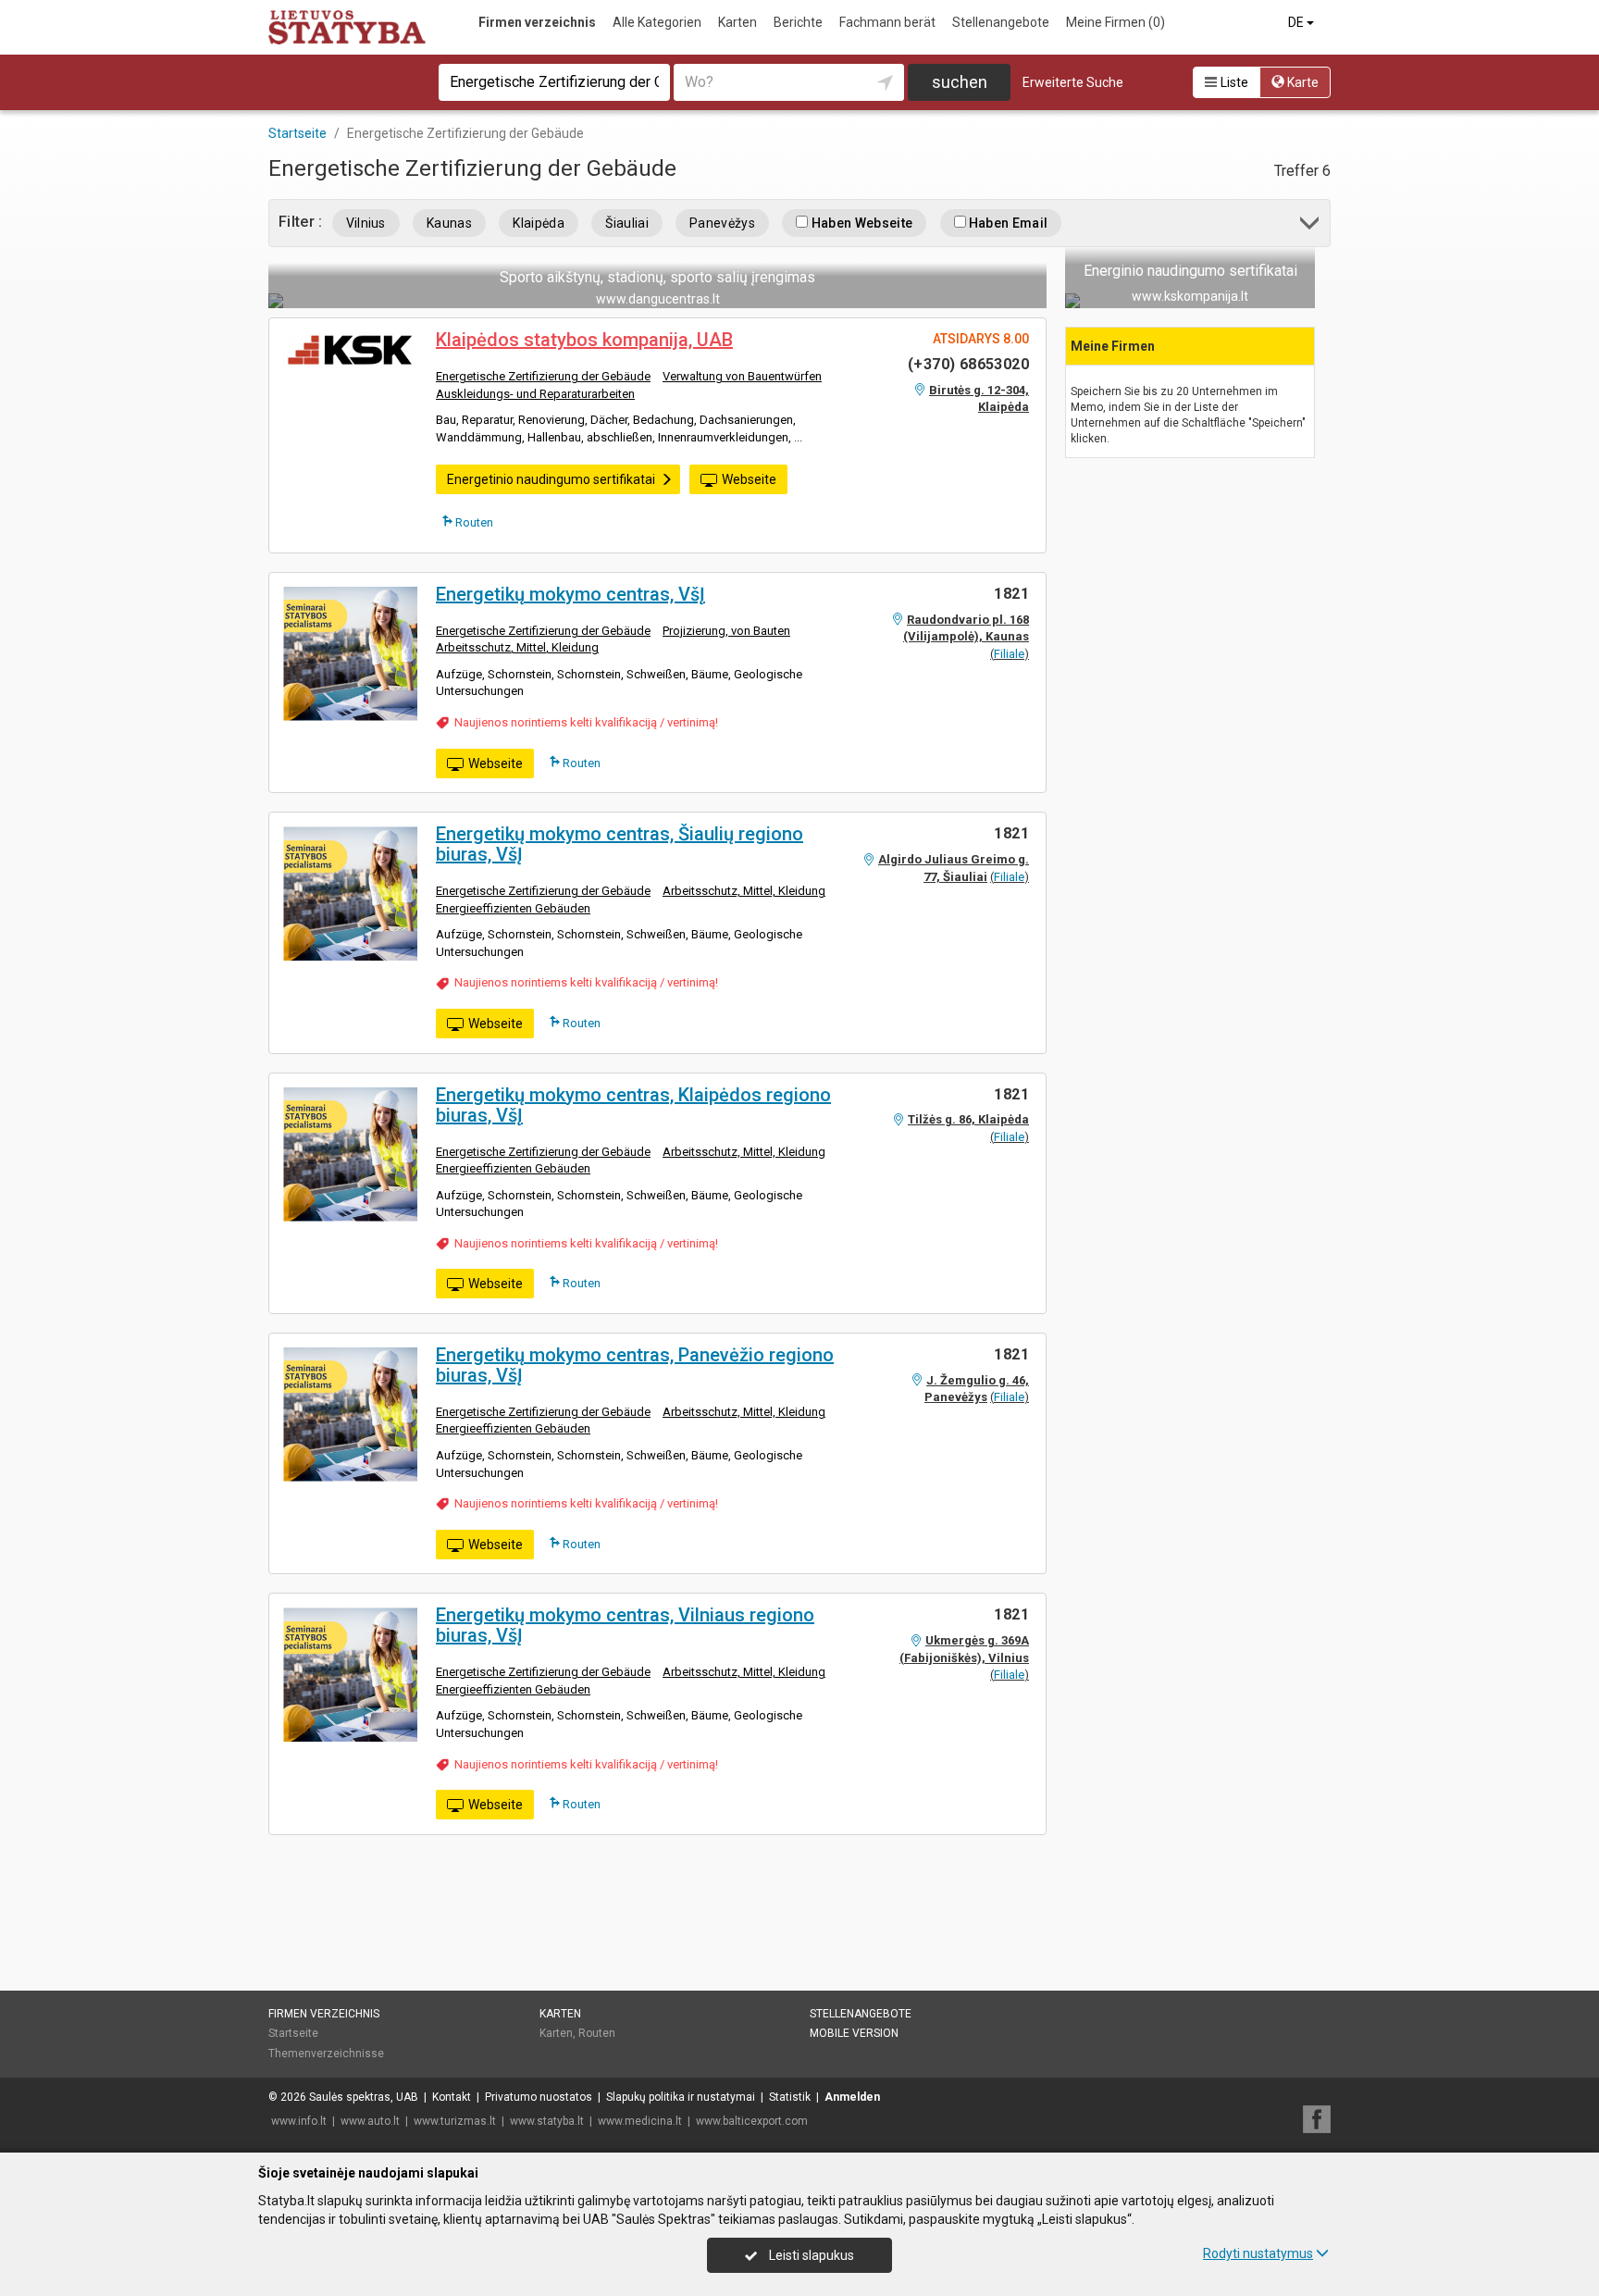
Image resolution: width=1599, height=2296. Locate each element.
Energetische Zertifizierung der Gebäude (543, 376)
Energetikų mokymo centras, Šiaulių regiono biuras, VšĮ (620, 844)
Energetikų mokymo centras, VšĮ (570, 594)
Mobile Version (854, 2033)
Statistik (790, 2097)
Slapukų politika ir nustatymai (681, 2097)
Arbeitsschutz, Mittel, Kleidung (517, 647)
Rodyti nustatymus (1258, 2253)
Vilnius (366, 223)
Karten (738, 22)
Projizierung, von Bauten (726, 631)
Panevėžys (722, 223)
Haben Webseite (860, 223)
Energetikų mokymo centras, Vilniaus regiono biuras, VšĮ (625, 1625)
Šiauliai (627, 223)
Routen (473, 522)
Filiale (1009, 654)
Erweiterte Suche (1073, 82)
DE (1297, 22)
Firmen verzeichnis (537, 22)
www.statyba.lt (547, 2121)
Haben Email (1007, 223)
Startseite (293, 2033)
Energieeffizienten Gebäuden (513, 908)
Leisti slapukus (810, 2255)
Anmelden (852, 2097)
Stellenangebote (1001, 22)
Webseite (749, 479)
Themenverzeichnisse (326, 2054)
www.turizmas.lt (455, 2121)
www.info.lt (299, 2121)
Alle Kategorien (657, 22)
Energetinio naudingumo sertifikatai (551, 479)
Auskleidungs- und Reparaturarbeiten (535, 394)
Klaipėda (539, 223)
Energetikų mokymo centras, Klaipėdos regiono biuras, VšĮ (633, 1105)
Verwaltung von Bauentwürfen (742, 376)
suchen (960, 82)
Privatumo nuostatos (539, 2097)
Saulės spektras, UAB (364, 2097)
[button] (1311, 226)
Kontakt (452, 2097)
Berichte (798, 22)
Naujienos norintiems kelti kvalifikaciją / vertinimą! (586, 722)
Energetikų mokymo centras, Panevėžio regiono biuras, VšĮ (635, 1365)
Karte (1302, 82)
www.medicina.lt (640, 2121)
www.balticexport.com (752, 2121)
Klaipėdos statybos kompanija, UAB (584, 340)
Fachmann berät (887, 22)
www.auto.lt (370, 2121)
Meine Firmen (1116, 22)
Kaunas (449, 223)
